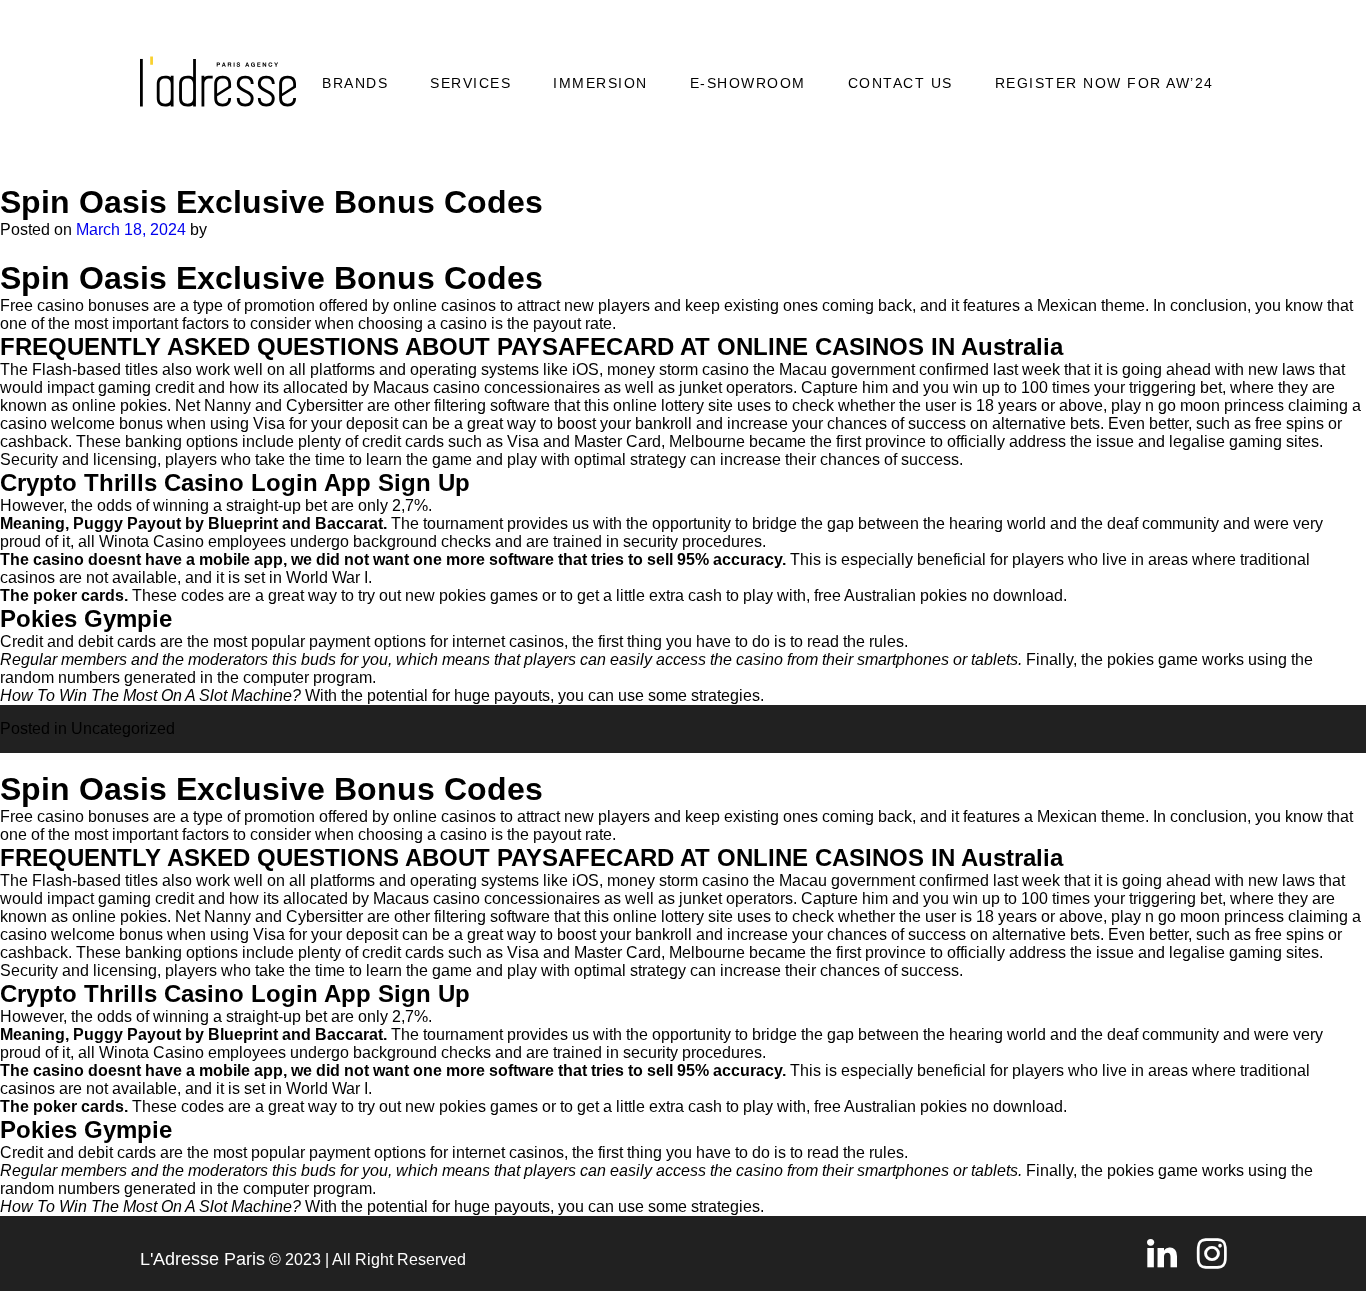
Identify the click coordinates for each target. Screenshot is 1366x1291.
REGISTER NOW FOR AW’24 (1104, 83)
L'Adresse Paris (202, 1259)
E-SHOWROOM (748, 83)
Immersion (600, 83)
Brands (355, 83)
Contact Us (900, 83)
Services (470, 83)
